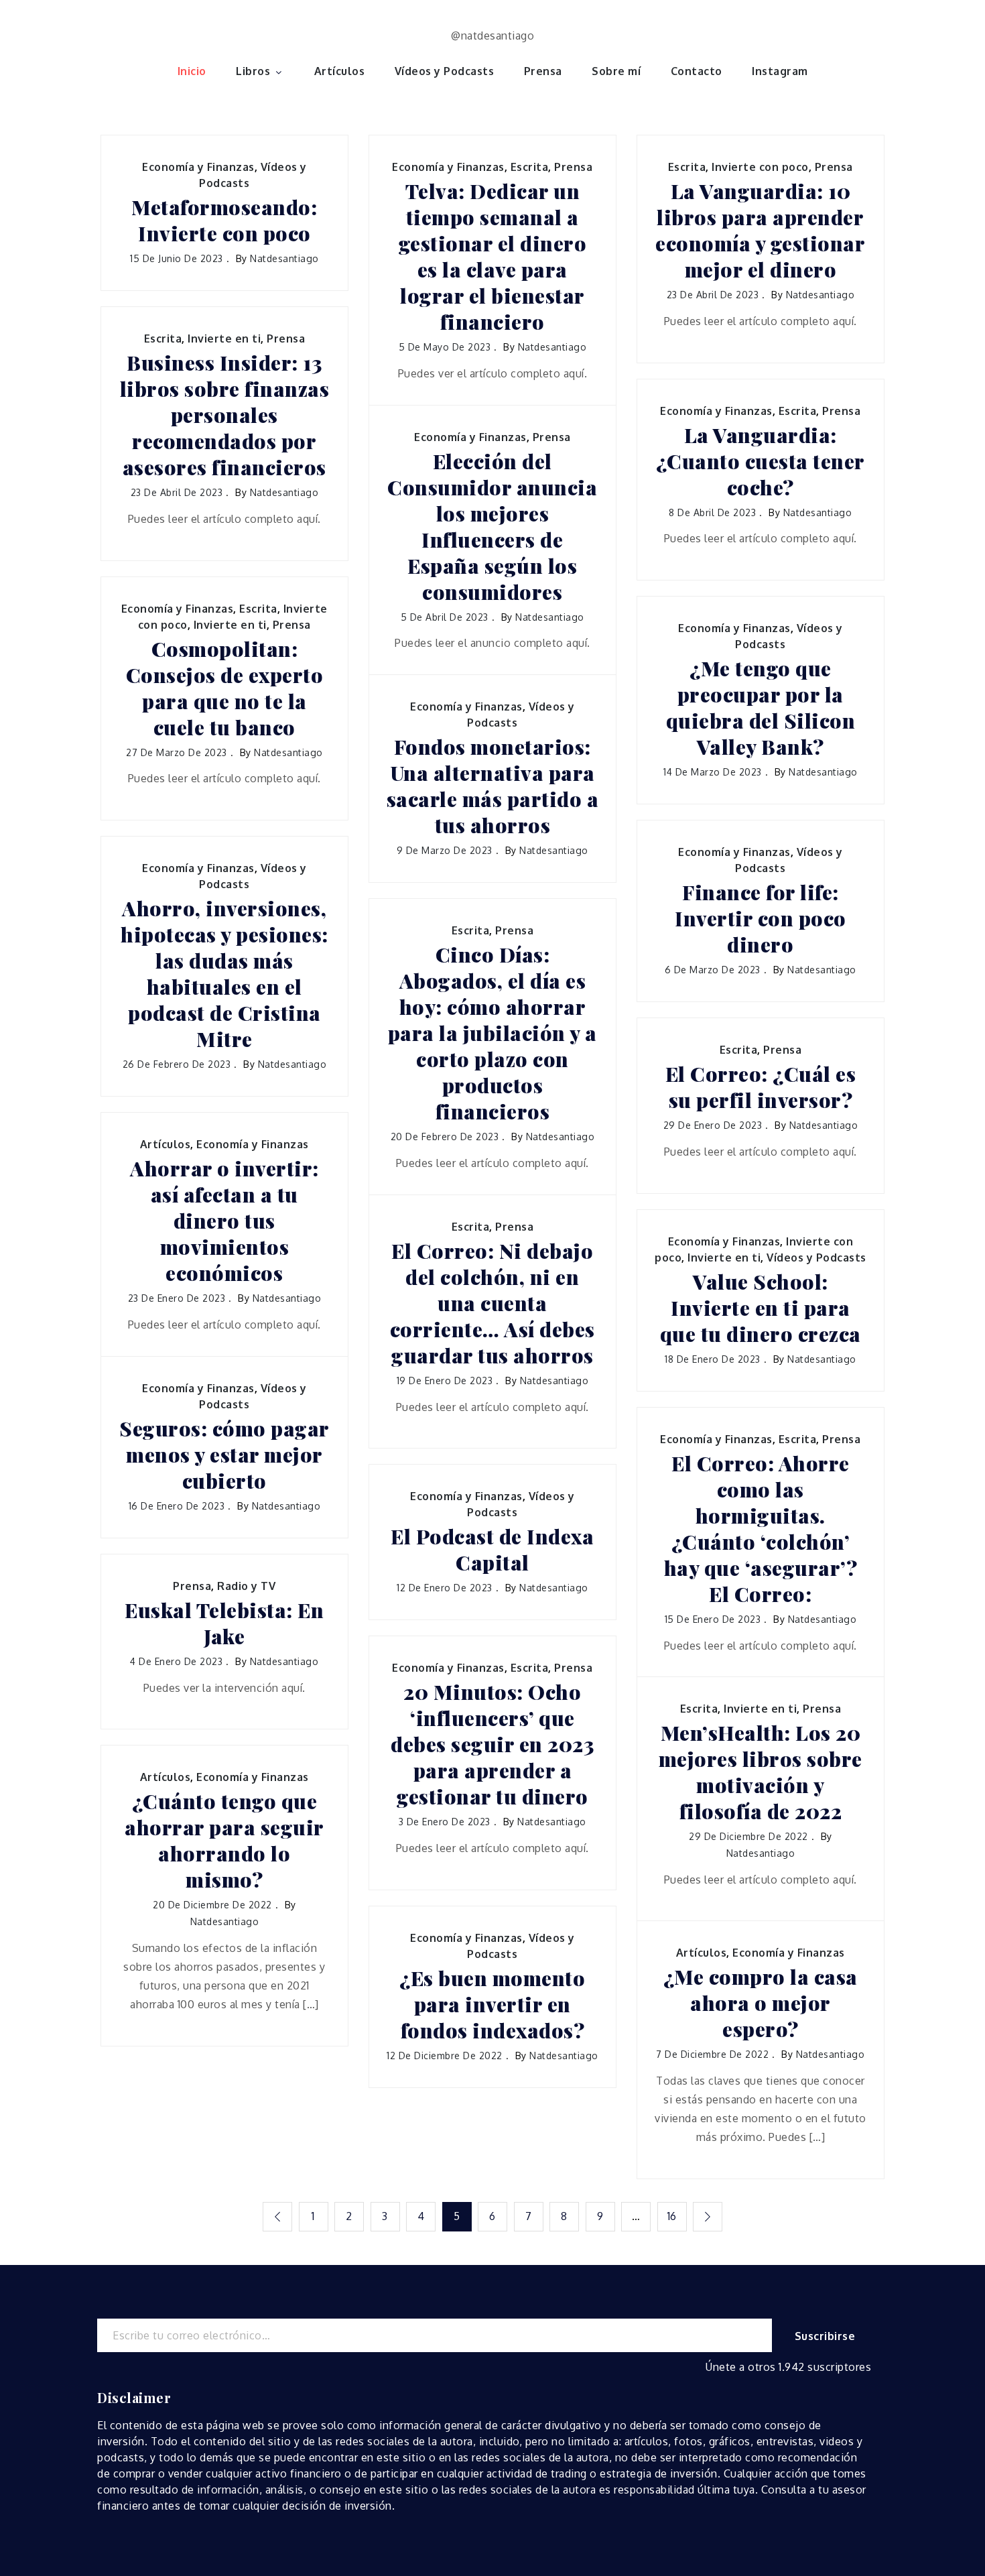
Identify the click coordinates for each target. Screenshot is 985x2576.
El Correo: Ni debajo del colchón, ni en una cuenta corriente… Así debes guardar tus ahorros (492, 1303)
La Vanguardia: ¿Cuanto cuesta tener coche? (761, 462)
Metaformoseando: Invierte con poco (224, 221)
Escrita (530, 167)
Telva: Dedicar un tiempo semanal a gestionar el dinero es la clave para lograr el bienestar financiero (493, 257)
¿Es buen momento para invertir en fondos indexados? (492, 2005)
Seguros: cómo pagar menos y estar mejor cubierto (224, 1455)
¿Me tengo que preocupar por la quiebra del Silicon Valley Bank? (761, 708)
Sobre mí (616, 71)
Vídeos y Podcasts (445, 71)
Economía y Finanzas (198, 167)
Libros (253, 71)
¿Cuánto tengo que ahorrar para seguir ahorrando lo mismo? (224, 1841)
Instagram (780, 71)
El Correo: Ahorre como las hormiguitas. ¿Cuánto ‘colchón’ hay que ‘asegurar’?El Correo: (761, 1529)
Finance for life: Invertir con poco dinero (761, 919)
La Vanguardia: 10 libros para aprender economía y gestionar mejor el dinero (760, 231)
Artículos (340, 71)
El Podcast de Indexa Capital (492, 1550)
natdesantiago (284, 258)
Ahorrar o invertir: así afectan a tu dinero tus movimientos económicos (224, 1221)
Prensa (543, 71)
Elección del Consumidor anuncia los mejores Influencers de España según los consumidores (492, 527)
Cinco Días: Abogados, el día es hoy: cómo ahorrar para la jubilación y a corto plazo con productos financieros (492, 1033)
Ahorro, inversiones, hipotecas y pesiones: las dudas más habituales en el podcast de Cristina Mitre (224, 974)
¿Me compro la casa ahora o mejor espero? (761, 2003)
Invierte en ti (224, 339)
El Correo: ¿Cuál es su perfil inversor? (761, 1087)
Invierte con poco (760, 167)
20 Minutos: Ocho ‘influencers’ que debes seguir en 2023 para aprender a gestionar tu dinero (492, 1744)
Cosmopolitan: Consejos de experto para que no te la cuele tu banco (225, 688)
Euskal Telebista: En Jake (224, 1623)
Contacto (697, 71)
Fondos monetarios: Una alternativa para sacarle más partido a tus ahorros (493, 786)
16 (672, 2216)
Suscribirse (825, 2336)
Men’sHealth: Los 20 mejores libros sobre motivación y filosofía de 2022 (761, 1772)
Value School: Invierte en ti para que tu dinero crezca (761, 1308)
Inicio (192, 71)
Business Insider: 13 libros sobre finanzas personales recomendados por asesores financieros (225, 415)
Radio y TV (246, 1586)
